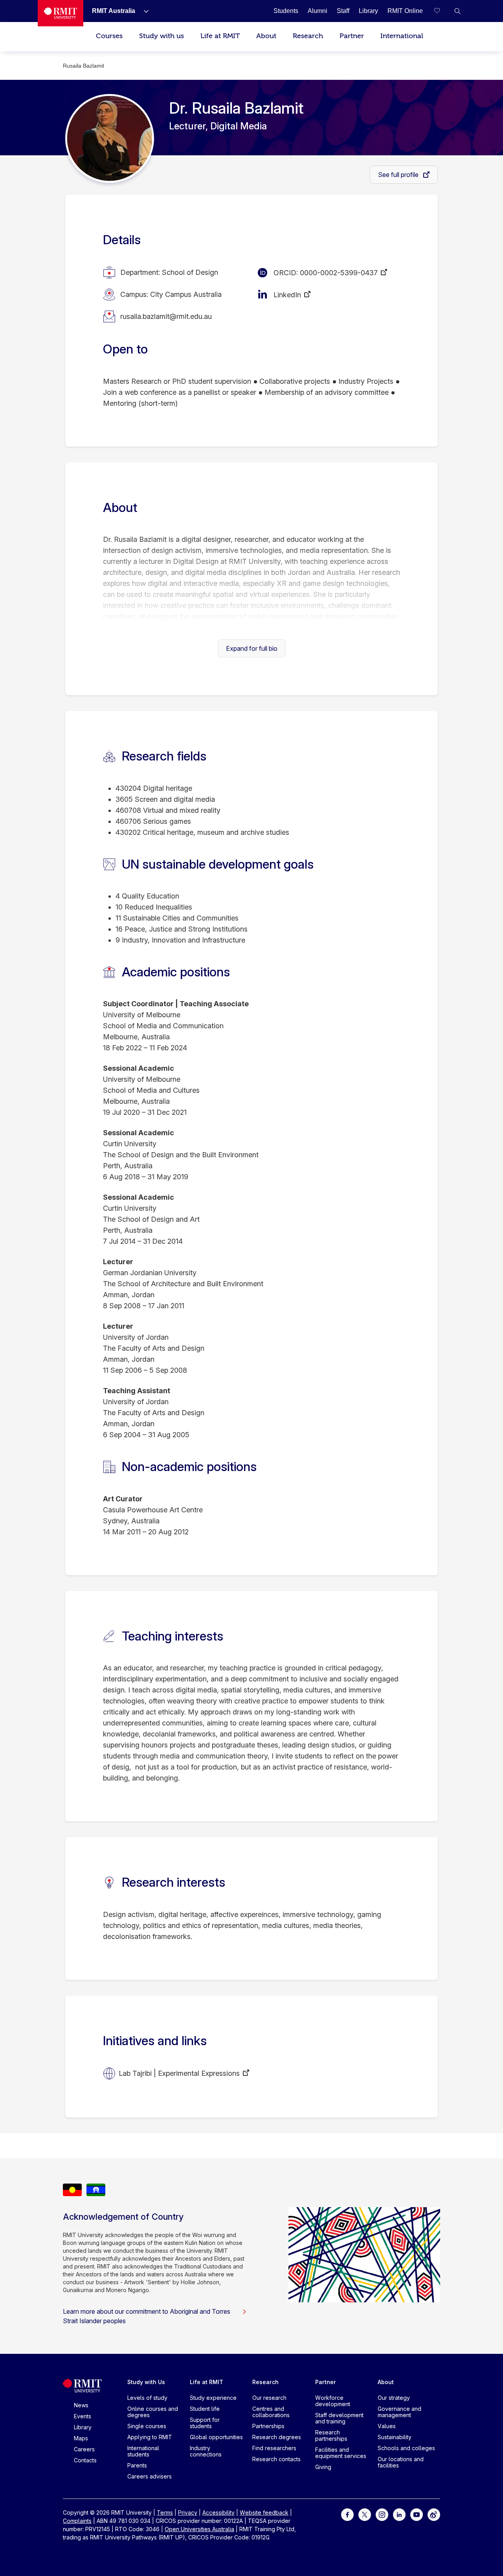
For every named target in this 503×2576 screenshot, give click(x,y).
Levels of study (147, 2398)
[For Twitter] (365, 2514)
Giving (323, 2467)
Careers (84, 2449)
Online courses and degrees (153, 2412)
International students (143, 2451)
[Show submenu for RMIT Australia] (143, 11)
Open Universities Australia (199, 2529)
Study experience (213, 2398)
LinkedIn (287, 295)
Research (308, 36)
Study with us (162, 36)
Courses (109, 36)
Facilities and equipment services (341, 2453)
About (266, 36)
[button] (457, 11)
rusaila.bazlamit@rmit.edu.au (166, 316)
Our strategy (394, 2398)
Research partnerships (331, 2435)
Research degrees (277, 2437)
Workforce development (333, 2401)
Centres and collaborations (271, 2412)
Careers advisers (150, 2476)
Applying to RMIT (150, 2437)
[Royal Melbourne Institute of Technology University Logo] (61, 13)
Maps (81, 2438)
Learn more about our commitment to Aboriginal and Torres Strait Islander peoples (147, 2316)
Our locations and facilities (401, 2462)
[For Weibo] (434, 2514)
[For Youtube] (417, 2514)
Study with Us (146, 2382)
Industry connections (206, 2451)
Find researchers (274, 2448)
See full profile (399, 175)
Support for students (205, 2423)
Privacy (188, 2512)
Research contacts (276, 2459)
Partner (352, 36)
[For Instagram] (382, 2514)
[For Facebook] (347, 2514)
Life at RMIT (220, 36)
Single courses (147, 2426)
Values (387, 2426)
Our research (269, 2398)
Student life (205, 2409)
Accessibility (218, 2512)
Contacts (85, 2460)
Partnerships (268, 2426)
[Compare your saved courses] (442, 11)
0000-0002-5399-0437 (339, 273)
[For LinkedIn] (399, 2514)
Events (83, 2416)
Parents (137, 2465)
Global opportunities (216, 2437)
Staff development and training (339, 2418)
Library (83, 2427)
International (402, 36)
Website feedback (264, 2512)
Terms (165, 2512)
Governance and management (399, 2412)
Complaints (77, 2521)
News (81, 2405)
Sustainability (395, 2437)
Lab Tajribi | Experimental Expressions (179, 2073)
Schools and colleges (406, 2448)
